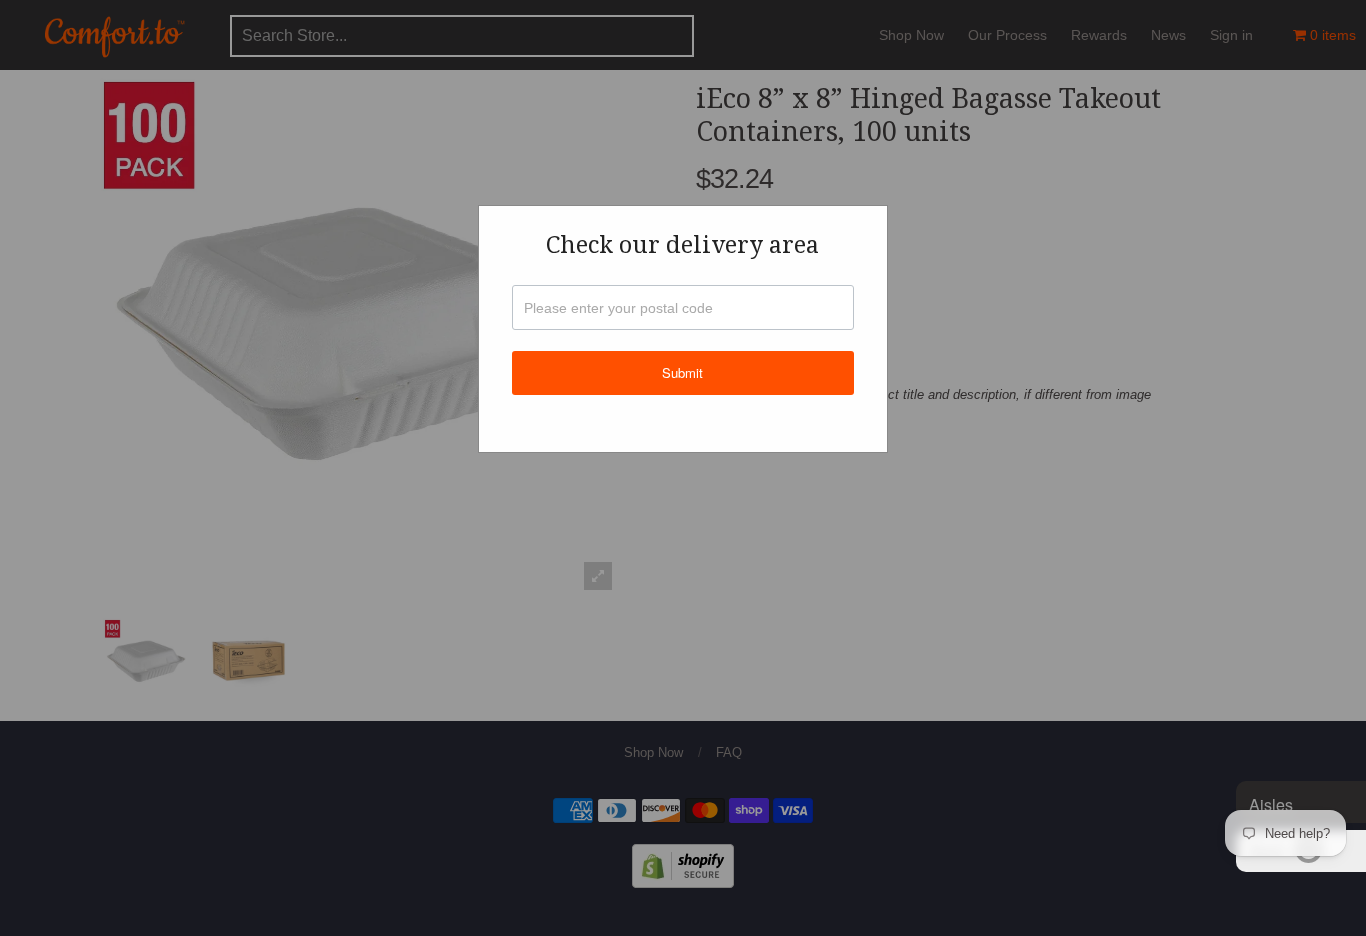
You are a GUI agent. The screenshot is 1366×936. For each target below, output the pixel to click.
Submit (682, 372)
